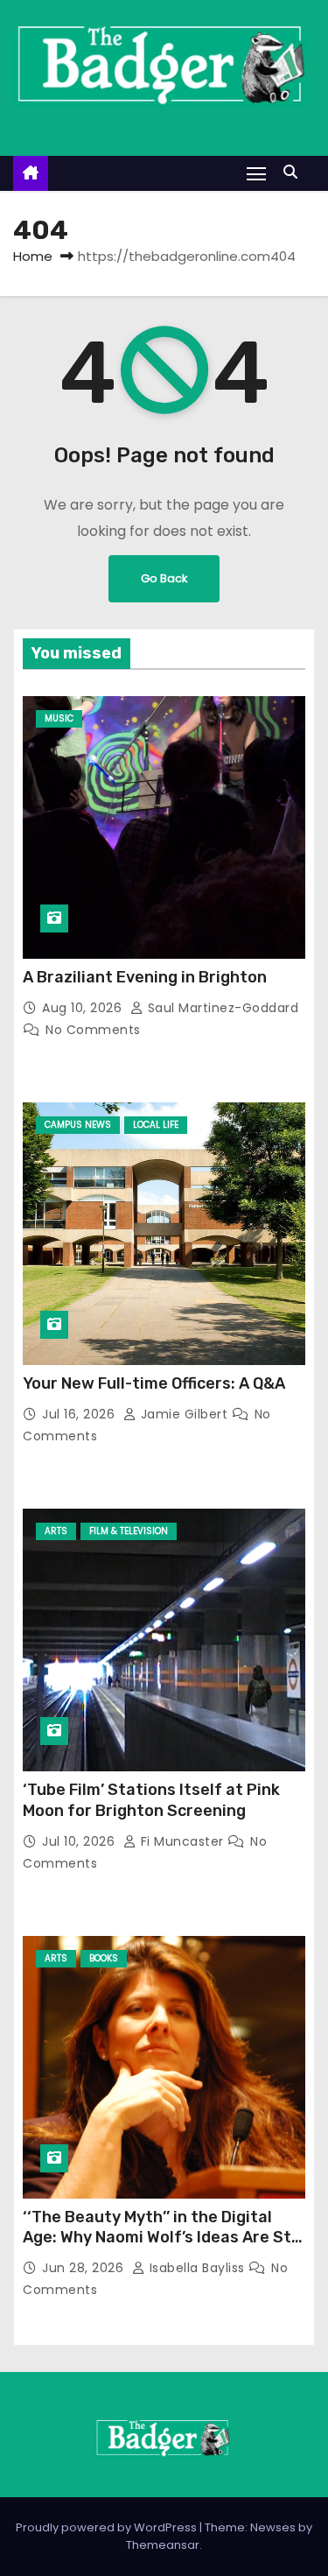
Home (33, 256)
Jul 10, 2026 (80, 1841)
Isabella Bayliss (197, 2268)
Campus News (78, 1125)
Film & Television (129, 1531)
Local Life (156, 1125)
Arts (56, 1531)
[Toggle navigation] (256, 173)
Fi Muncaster (182, 1841)
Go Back (164, 578)
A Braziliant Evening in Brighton (145, 977)
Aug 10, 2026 (84, 1008)
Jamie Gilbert (184, 1414)
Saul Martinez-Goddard (221, 1008)
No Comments (93, 1030)
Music (59, 718)
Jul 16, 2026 (80, 1414)
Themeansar (163, 2545)
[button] (295, 172)
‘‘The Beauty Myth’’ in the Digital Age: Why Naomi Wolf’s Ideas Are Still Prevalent (164, 2238)
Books (104, 1958)
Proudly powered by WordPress (108, 2527)
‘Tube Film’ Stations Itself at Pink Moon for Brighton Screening (151, 1800)
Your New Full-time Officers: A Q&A (154, 1383)
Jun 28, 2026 (85, 2268)
